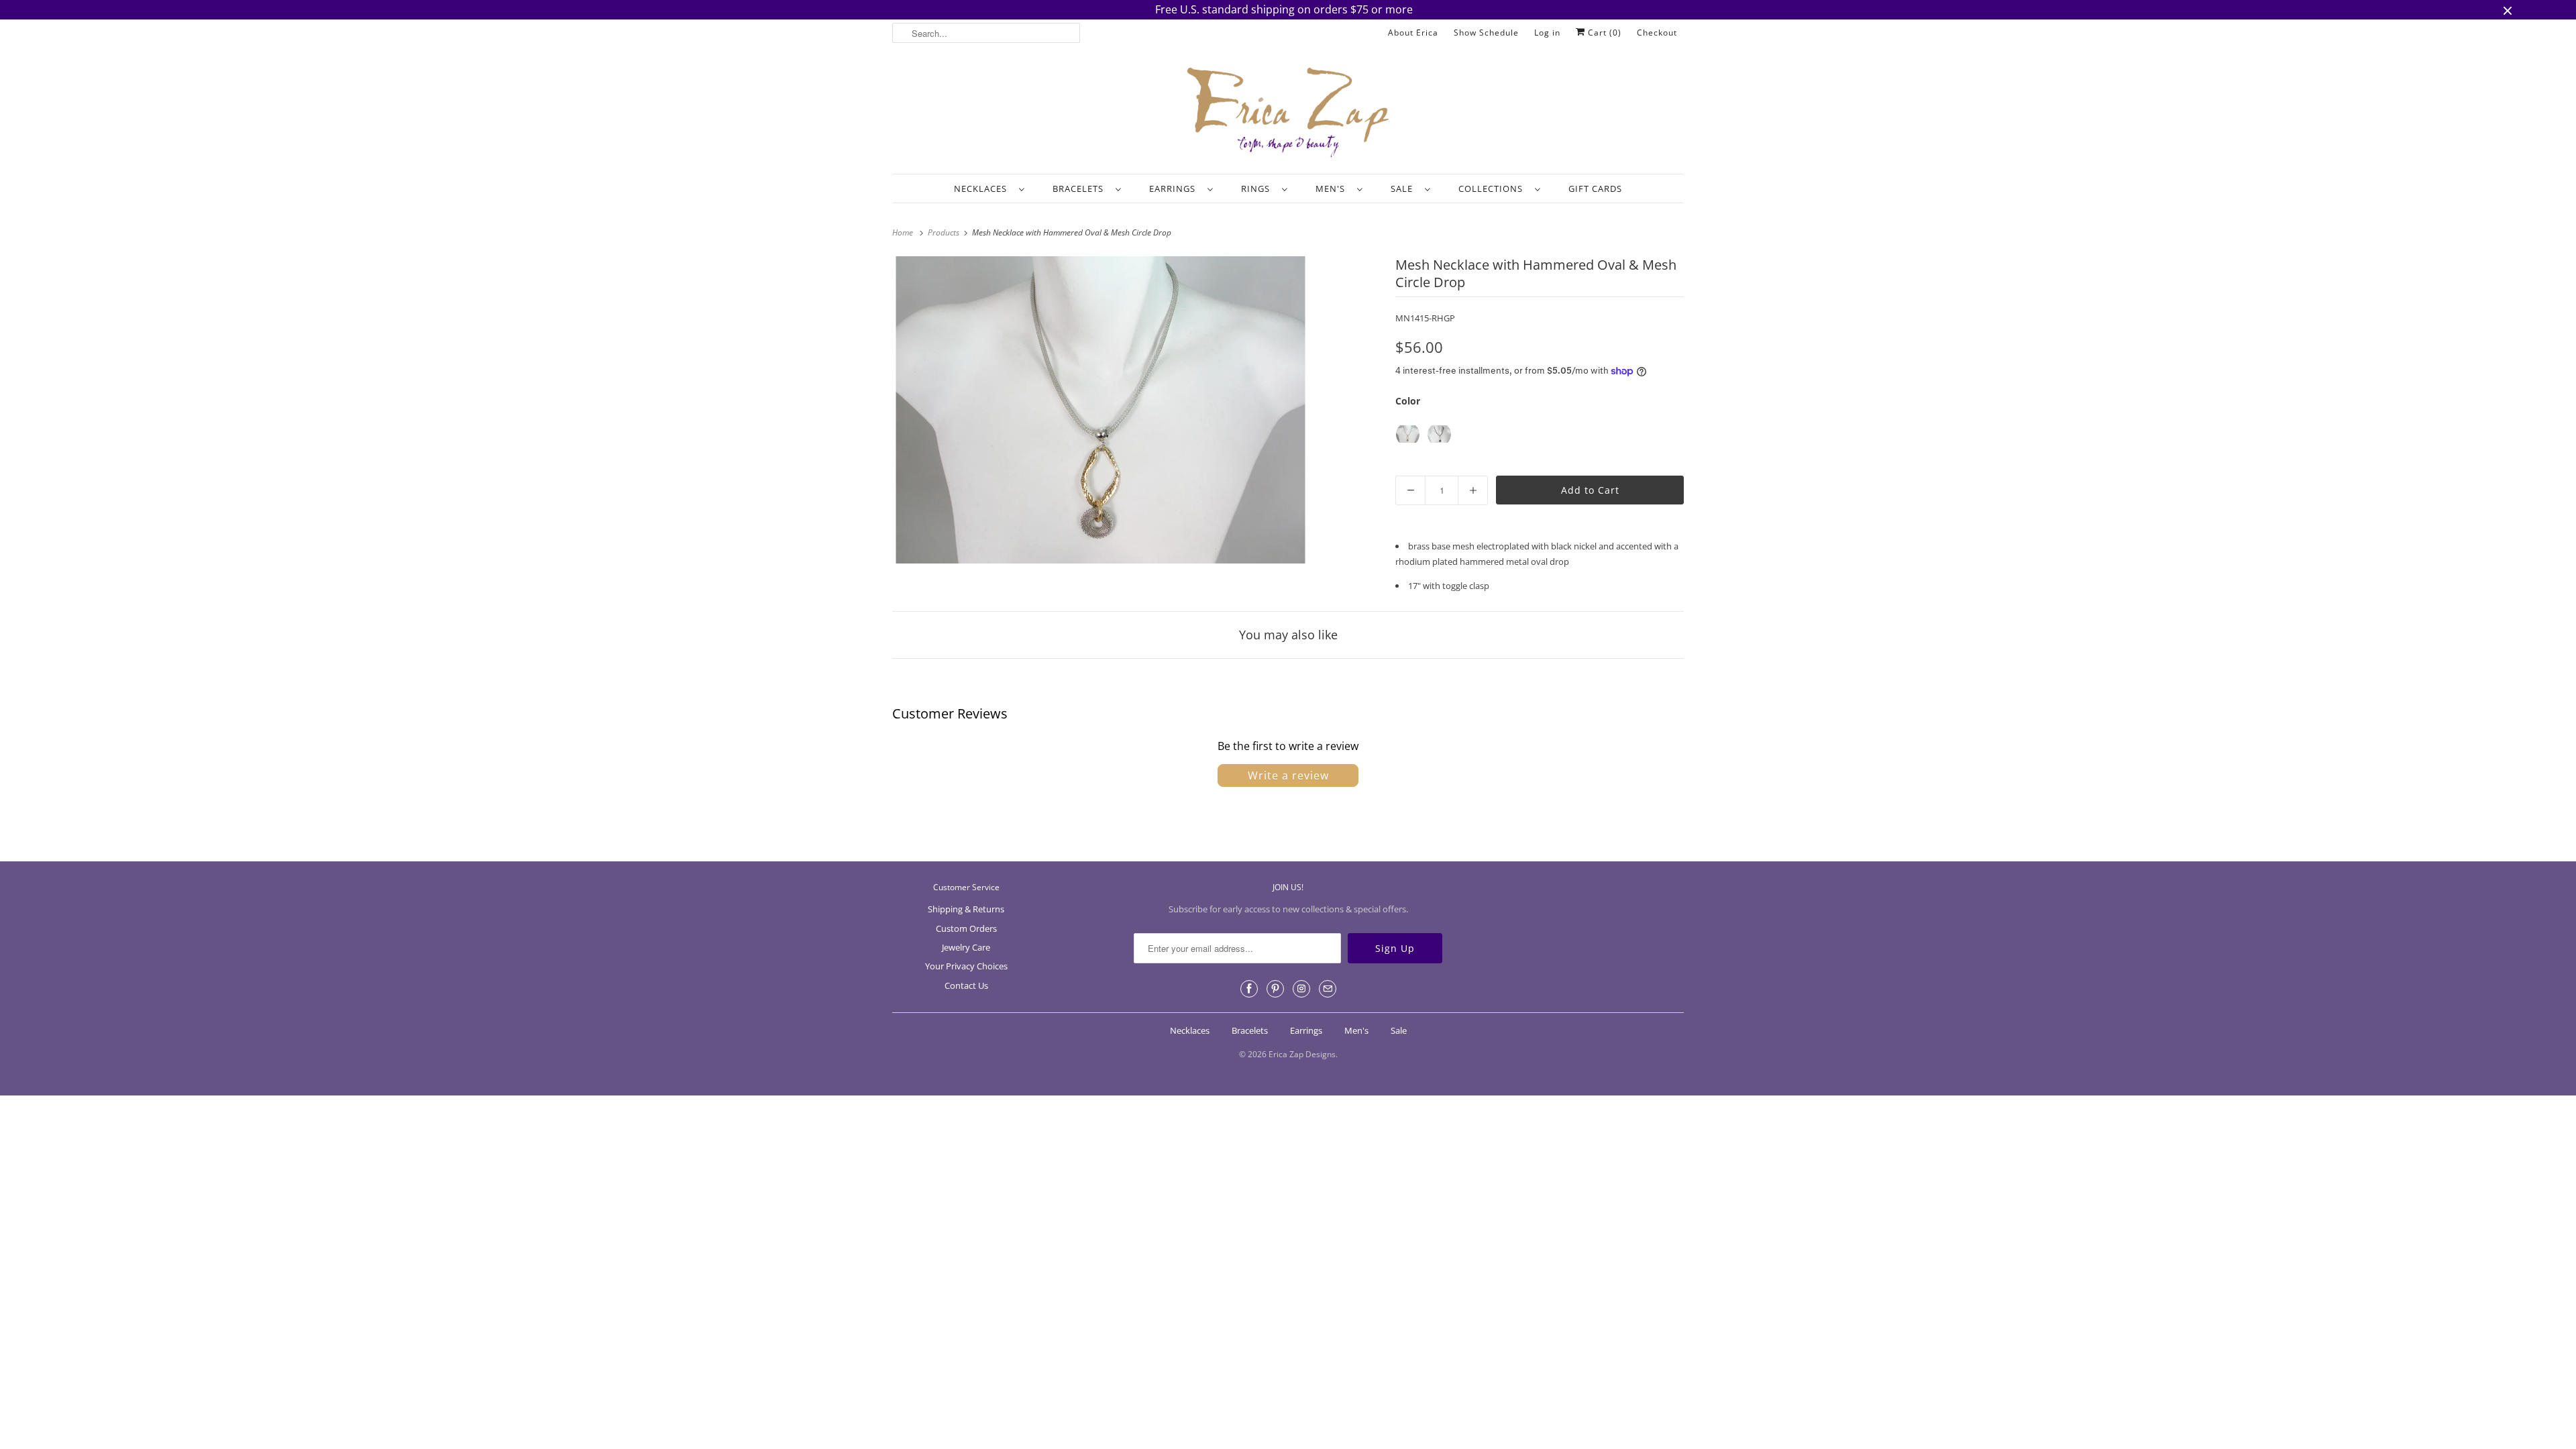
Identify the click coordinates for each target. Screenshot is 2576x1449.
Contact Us (966, 985)
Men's (1333, 189)
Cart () (1603, 33)
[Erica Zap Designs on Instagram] (1301, 989)
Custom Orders (966, 928)
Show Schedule (1486, 33)
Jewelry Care (966, 947)
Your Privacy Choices (966, 966)
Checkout (1657, 33)
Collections (1493, 189)
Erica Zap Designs (1302, 1054)
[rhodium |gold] (1408, 434)
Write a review (1288, 775)
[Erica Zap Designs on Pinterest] (1275, 989)
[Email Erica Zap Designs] (1328, 989)
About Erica (1413, 33)
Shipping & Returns (966, 909)
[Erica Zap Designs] (1288, 113)
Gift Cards (1595, 189)
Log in (1547, 33)
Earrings (1175, 189)
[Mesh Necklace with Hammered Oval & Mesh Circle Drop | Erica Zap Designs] (1101, 410)
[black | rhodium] (1439, 434)
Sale (1404, 189)
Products (945, 232)
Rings (1258, 189)
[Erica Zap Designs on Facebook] (1249, 989)
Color (1408, 401)
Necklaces (983, 189)
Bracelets (1081, 189)
